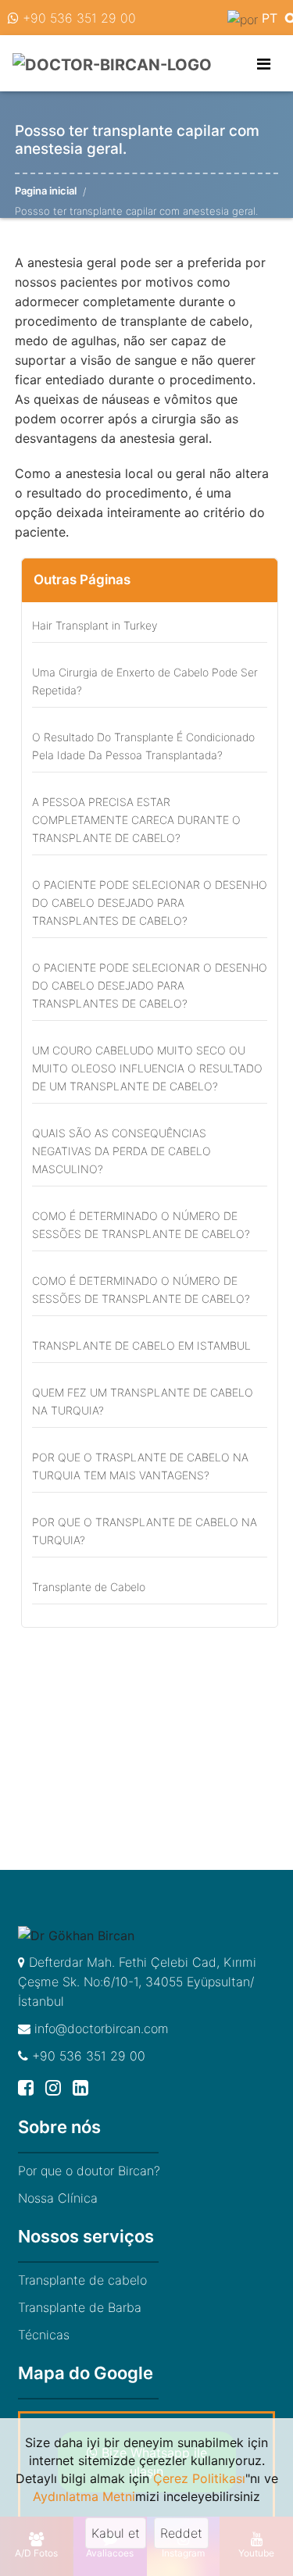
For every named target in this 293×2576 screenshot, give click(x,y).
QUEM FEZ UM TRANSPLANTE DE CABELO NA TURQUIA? (143, 1401)
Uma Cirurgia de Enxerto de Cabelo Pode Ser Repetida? (145, 681)
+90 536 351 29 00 (77, 18)
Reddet (181, 2533)
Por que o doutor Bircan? (89, 2171)
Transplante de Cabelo (89, 1587)
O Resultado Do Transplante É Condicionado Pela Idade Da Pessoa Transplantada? (143, 746)
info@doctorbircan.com (100, 2028)
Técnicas (44, 2335)
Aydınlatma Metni (84, 2496)
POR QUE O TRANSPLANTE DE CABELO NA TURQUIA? (145, 1531)
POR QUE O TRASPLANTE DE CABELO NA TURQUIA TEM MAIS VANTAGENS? (140, 1466)
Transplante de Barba (80, 2307)
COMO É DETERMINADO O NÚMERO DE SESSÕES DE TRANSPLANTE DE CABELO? (141, 1225)
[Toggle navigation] (264, 64)
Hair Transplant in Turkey (95, 625)
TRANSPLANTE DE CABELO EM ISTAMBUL (141, 1345)
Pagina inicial (46, 191)
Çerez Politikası (199, 2478)
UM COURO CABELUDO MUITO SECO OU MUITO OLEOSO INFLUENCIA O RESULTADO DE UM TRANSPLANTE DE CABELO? (147, 1068)
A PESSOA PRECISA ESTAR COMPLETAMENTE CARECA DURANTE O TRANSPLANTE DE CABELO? (136, 820)
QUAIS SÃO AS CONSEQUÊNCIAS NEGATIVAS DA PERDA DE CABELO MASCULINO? (121, 1151)
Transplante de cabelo (82, 2280)
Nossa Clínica (58, 2198)
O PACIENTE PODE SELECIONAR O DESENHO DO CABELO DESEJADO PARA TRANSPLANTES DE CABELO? (150, 903)
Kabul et (116, 2533)
